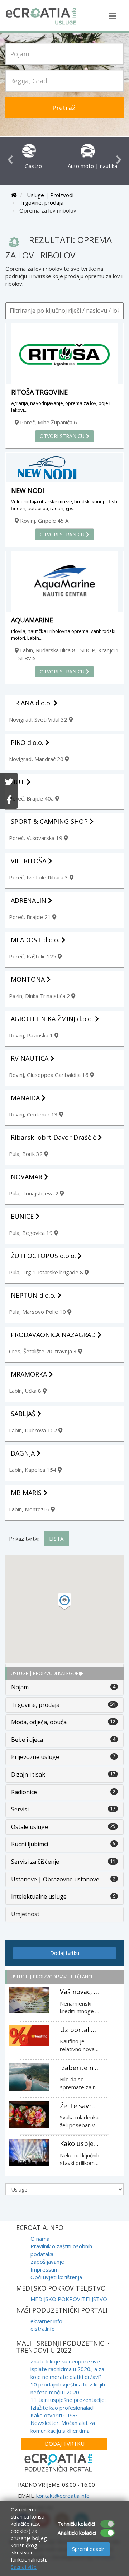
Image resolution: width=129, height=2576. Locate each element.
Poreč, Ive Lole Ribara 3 (39, 877)
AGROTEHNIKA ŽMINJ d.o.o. (53, 1019)
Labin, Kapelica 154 (33, 1470)
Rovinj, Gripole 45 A (44, 521)
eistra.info (43, 2329)
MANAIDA (26, 1098)
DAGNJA (24, 1453)
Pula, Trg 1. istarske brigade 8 (47, 1272)
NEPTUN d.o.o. (34, 1295)
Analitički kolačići (77, 2533)
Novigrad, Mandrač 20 (37, 759)
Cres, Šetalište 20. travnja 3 (44, 1351)
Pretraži (64, 108)
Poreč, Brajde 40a (32, 798)
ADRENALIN (29, 900)
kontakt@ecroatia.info (63, 2496)
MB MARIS (27, 1493)
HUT (19, 782)
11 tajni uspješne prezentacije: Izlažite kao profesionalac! (68, 2404)
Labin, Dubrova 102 (34, 1430)
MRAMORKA (30, 1374)
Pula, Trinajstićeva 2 (34, 1193)
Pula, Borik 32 (27, 1154)
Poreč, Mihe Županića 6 (48, 422)
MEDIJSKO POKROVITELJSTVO (69, 2299)
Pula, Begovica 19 (32, 1233)
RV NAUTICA (30, 1058)
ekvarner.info (46, 2321)
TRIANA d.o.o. (32, 703)
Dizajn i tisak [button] (28, 1774)
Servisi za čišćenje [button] (35, 1862)
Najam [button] (20, 1687)
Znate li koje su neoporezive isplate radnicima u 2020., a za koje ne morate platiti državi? (67, 2369)
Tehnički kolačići (76, 2524)
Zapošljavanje (47, 2262)
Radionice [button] (24, 1792)
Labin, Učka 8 (26, 1391)
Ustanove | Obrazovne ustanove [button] (55, 1879)
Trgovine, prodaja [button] (35, 1705)
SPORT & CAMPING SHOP (50, 821)
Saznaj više (24, 2567)
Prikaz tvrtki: (24, 1539)
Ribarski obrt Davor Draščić (54, 1137)
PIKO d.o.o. (28, 742)
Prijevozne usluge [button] (35, 1757)
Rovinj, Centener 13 (34, 1114)
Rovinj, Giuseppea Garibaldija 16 (49, 1075)
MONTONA (29, 979)
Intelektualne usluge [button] (39, 1896)
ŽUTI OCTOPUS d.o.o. (44, 1256)
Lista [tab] (56, 1539)
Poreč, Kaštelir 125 (33, 956)
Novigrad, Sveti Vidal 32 (39, 719)
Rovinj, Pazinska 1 (32, 1035)
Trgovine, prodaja (41, 202)
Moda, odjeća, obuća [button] (39, 1722)
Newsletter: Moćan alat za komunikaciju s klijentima (63, 2426)
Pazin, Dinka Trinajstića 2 (40, 996)
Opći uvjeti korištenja (56, 2277)
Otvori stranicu (63, 436)
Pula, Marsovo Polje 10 (38, 1312)
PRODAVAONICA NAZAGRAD (54, 1335)
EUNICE (23, 1216)
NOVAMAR (27, 1177)
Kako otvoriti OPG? (54, 2415)
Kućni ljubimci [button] (30, 1844)
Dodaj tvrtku (65, 1953)
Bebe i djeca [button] (27, 1740)
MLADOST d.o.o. (36, 940)
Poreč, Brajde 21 (31, 917)
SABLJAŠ (24, 1414)
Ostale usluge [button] (30, 1827)
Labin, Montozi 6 (30, 1509)
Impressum (45, 2269)
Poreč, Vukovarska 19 (36, 838)
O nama (40, 2239)
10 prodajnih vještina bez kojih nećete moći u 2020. (68, 2388)
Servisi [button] (20, 1809)
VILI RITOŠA (29, 861)
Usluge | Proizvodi (50, 195)
